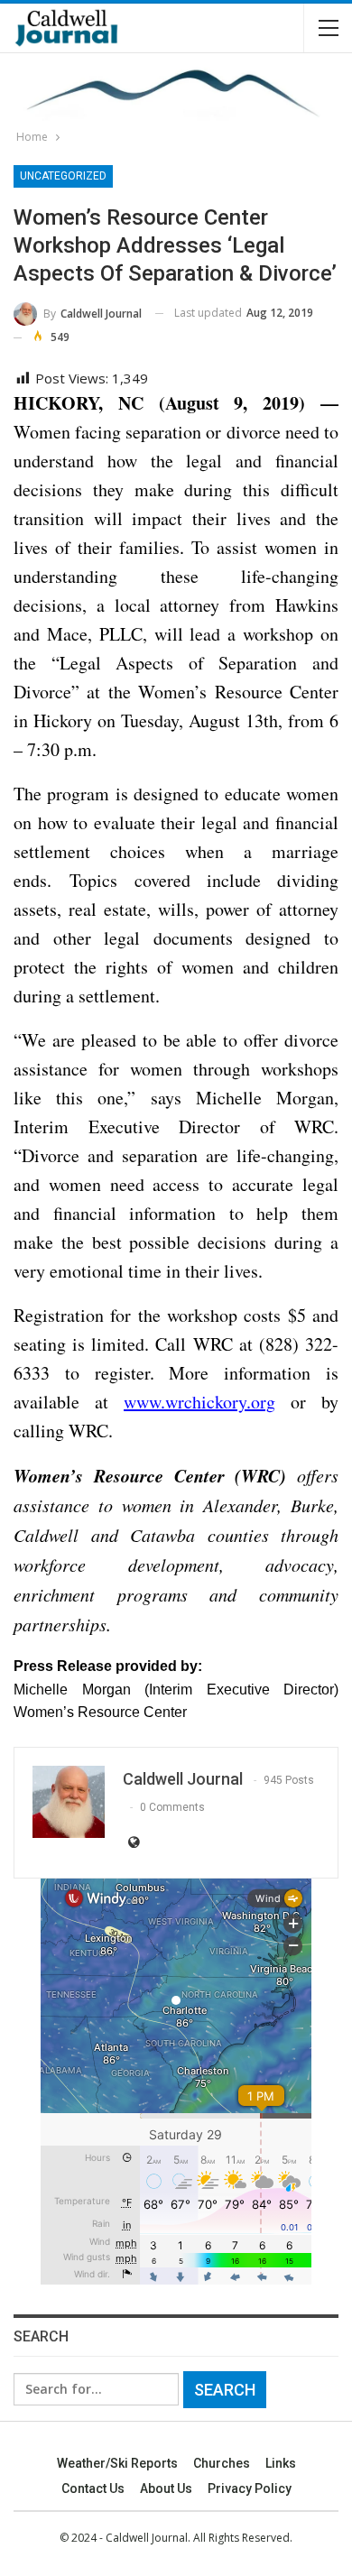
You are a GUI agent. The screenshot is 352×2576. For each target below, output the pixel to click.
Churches (222, 2463)
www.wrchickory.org (199, 1402)
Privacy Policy (250, 2488)
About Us (166, 2488)
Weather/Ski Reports (117, 2463)
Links (281, 2463)
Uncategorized (63, 176)
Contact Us (93, 2488)
